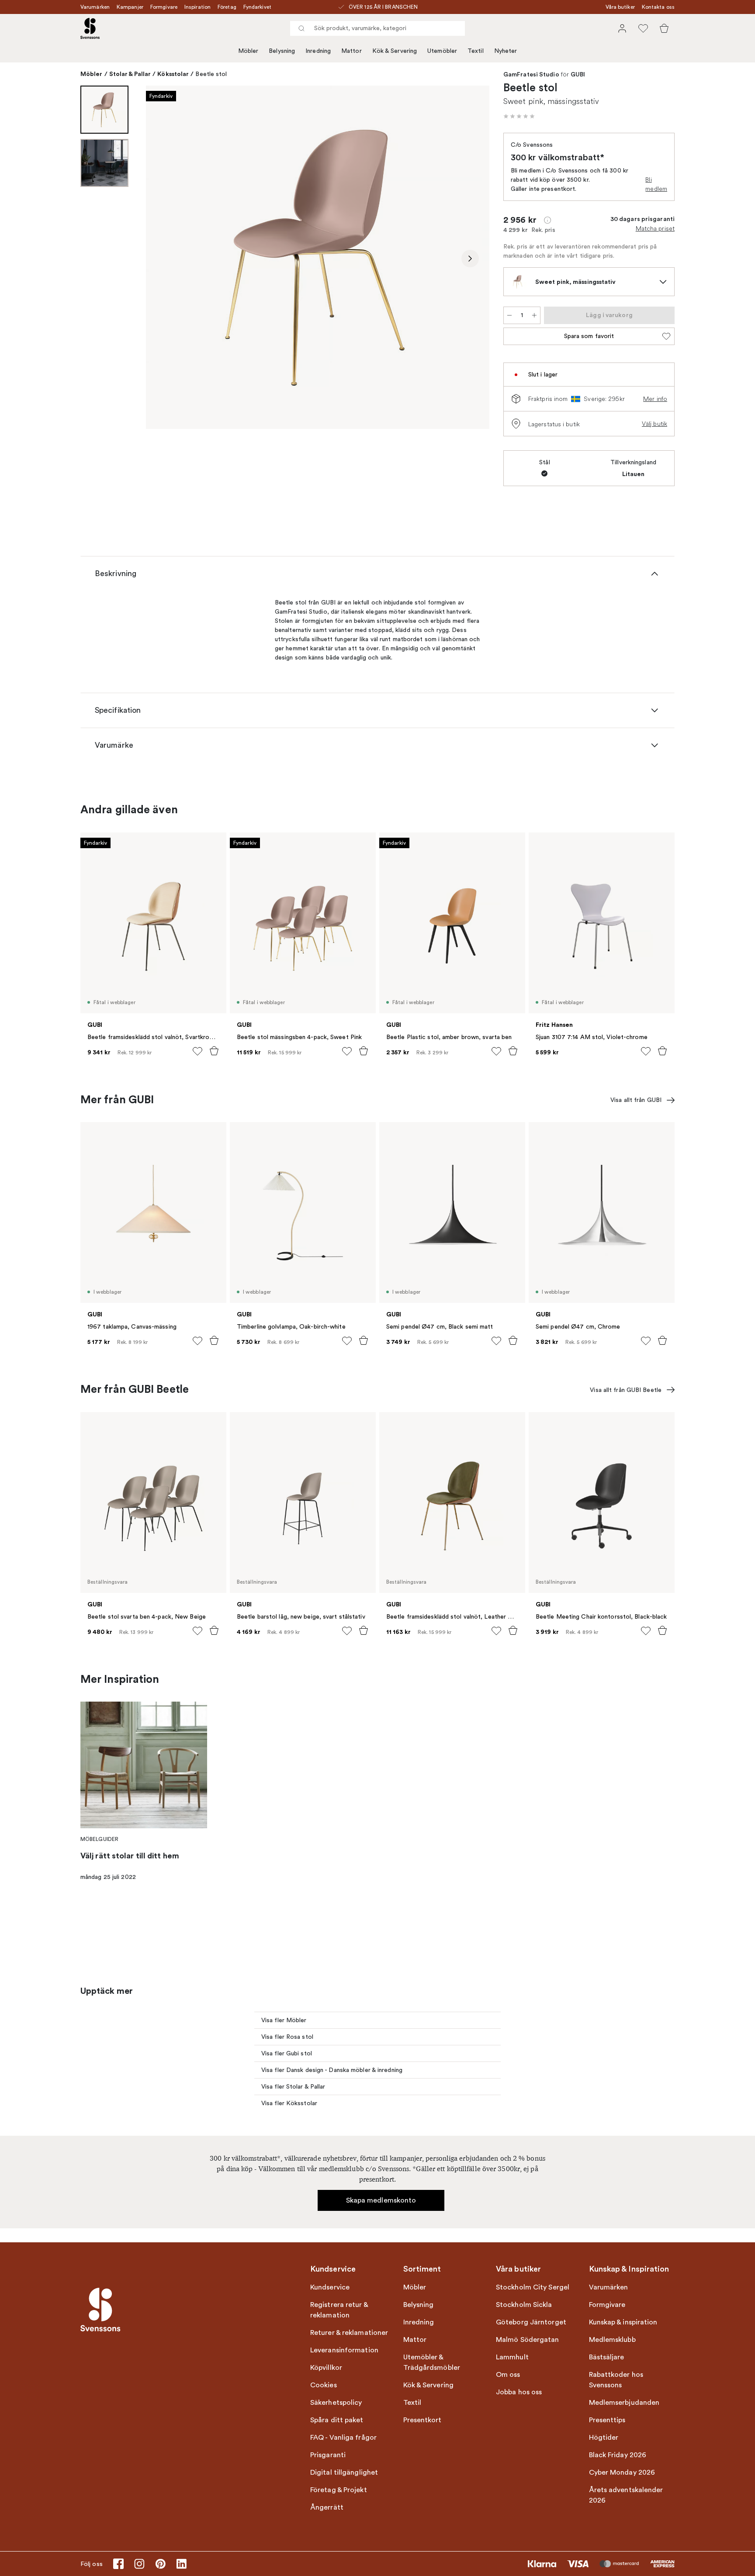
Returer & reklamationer (349, 2333)
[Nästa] (470, 259)
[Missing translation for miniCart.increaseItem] (534, 315)
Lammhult (512, 2357)
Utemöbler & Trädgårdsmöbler (432, 2362)
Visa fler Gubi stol (287, 2053)
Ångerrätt (327, 2507)
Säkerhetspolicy (336, 2403)
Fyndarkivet (257, 7)
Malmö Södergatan (528, 2340)
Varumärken (95, 7)
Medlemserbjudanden (624, 2403)
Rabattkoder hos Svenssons (616, 2380)
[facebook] (118, 2564)
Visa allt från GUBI (636, 1100)
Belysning (282, 51)
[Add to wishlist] (197, 1051)
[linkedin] (181, 2564)
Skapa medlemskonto (381, 2200)
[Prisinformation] (547, 220)
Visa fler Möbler (284, 2020)
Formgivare (164, 7)
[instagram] (139, 2564)
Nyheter (506, 51)
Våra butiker (620, 7)
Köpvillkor (326, 2368)
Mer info (655, 399)
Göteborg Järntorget (531, 2322)
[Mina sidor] (622, 28)
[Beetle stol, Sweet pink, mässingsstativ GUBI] (318, 257)
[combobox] (377, 28)
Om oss (508, 2375)
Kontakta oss (658, 7)
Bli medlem (656, 184)
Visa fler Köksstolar (289, 2103)
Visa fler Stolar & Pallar (293, 2087)
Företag (227, 7)
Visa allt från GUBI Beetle (626, 1390)
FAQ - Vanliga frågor (343, 2438)
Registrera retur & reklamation (339, 2310)
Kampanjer (130, 7)
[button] (519, 116)
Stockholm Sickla (524, 2305)
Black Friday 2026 (618, 2455)
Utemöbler (442, 51)
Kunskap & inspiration (623, 2322)
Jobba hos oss (519, 2392)
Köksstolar (173, 74)
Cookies (324, 2385)
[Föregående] (165, 259)
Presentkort (423, 2420)
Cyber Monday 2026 (622, 2472)
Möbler (248, 51)
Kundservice (330, 2287)
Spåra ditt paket (337, 2420)
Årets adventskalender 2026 (626, 2495)
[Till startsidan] (90, 28)
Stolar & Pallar (130, 74)
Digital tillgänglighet (344, 2472)
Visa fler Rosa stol (287, 2037)
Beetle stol (211, 74)
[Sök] (301, 28)
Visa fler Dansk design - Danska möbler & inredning (332, 2070)
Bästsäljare (607, 2357)
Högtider (604, 2438)
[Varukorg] (664, 28)
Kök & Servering (395, 51)
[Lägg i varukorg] (214, 1051)
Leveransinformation (344, 2350)
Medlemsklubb (612, 2340)
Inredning (318, 51)
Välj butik (655, 424)
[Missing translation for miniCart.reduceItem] (509, 315)
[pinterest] (160, 2564)
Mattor (352, 51)
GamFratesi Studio (531, 75)
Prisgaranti (328, 2455)
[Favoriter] (643, 28)
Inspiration (197, 7)
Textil (476, 51)
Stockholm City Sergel (533, 2287)
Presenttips (607, 2420)
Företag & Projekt (339, 2490)
